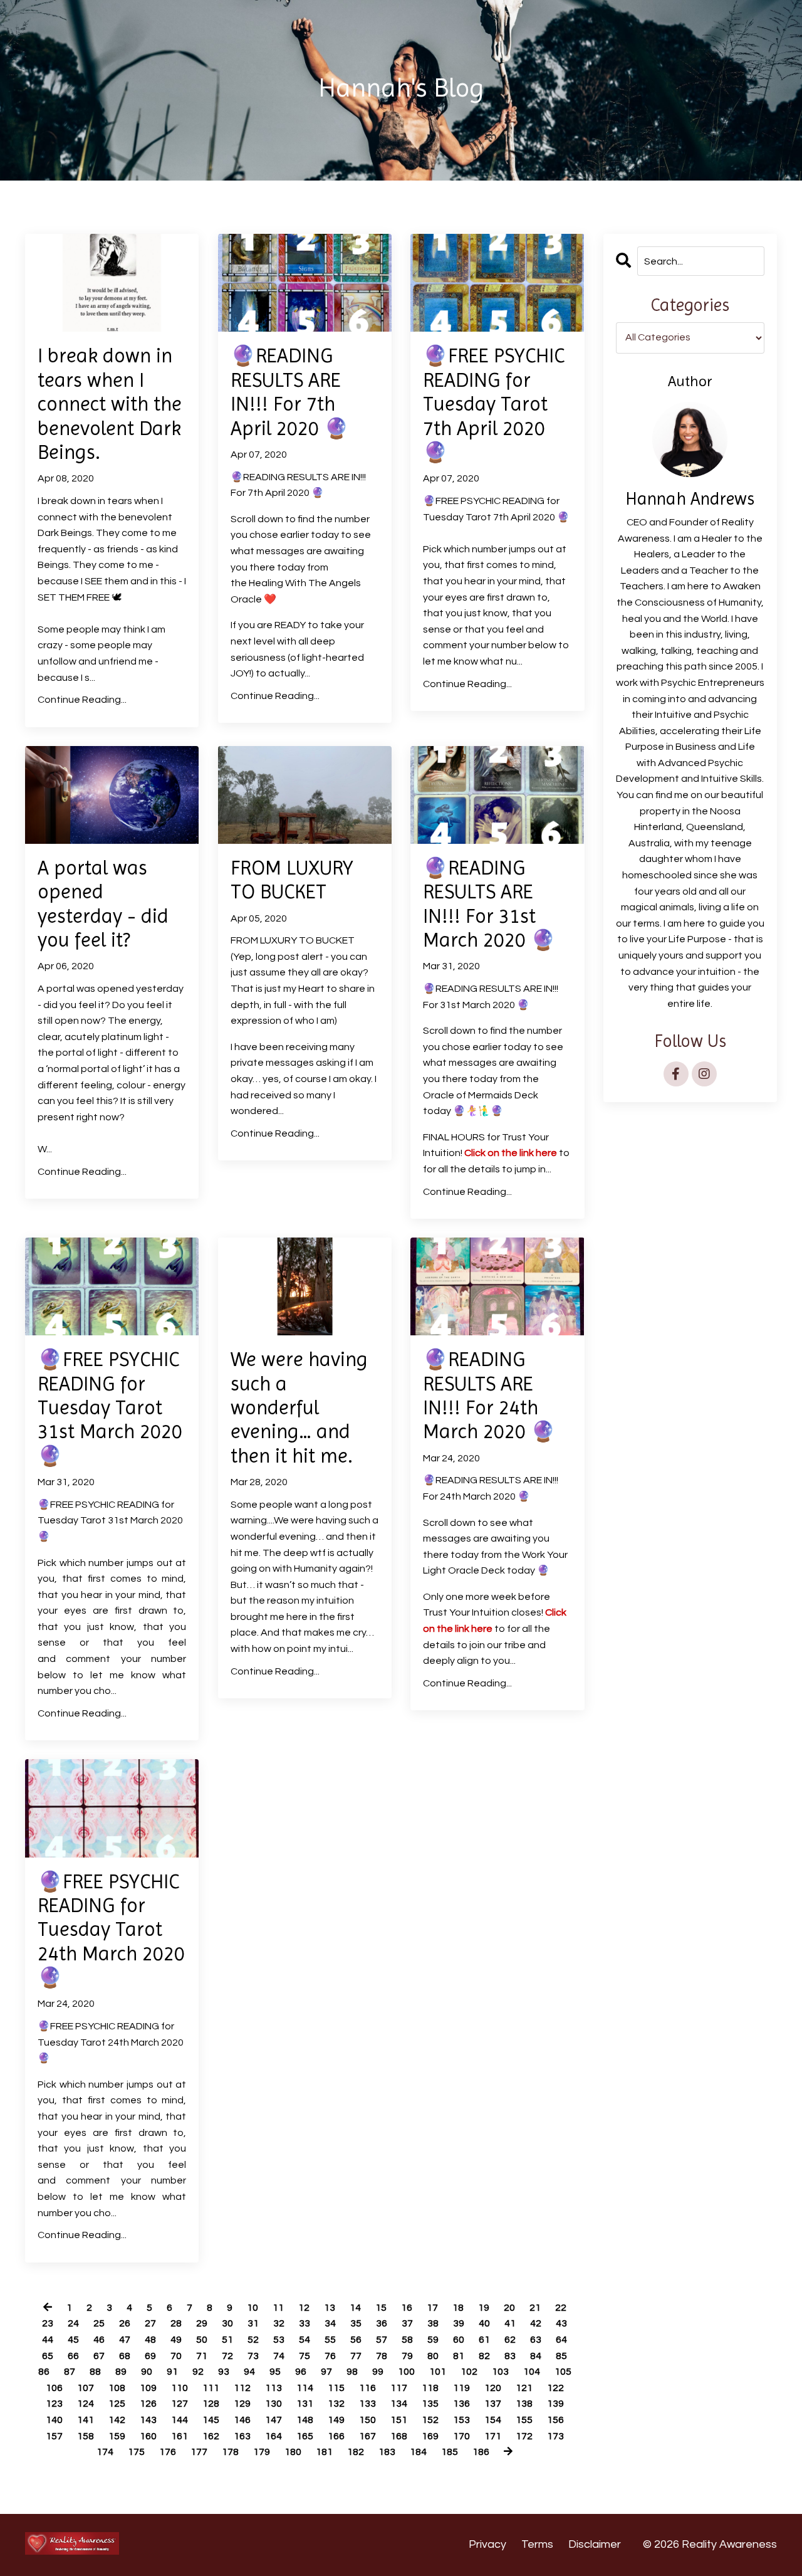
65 (48, 2356)
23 (48, 2323)
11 (278, 2308)
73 (253, 2356)
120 (493, 2388)
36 (382, 2323)
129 (242, 2404)
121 (524, 2388)
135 (430, 2404)
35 (356, 2323)
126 (148, 2404)
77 (356, 2356)
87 (70, 2372)
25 (99, 2323)
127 (180, 2404)
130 (273, 2404)
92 (198, 2372)
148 (305, 2420)
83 (510, 2356)
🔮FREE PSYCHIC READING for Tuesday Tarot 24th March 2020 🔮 (111, 1930)
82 (484, 2356)
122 (555, 2388)
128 (211, 2404)
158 (86, 2436)
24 (73, 2323)
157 (54, 2436)
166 (336, 2436)
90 (147, 2372)
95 (275, 2372)
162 (211, 2436)
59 (433, 2340)
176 (168, 2452)
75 (305, 2356)
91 (172, 2372)
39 (459, 2323)
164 (273, 2436)
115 (336, 2388)
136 (461, 2404)
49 (176, 2340)
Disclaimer (595, 2544)
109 (148, 2388)
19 (484, 2308)
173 (555, 2436)
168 (399, 2436)
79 (407, 2356)
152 (430, 2420)
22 (561, 2308)
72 (227, 2356)
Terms (537, 2544)
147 (273, 2420)
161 (180, 2436)
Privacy (487, 2544)
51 (227, 2340)
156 (555, 2420)
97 (326, 2372)
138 (524, 2404)
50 (202, 2340)
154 (493, 2420)
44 (48, 2340)
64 (561, 2340)
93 (224, 2372)
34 (330, 2323)
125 (117, 2404)
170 (461, 2436)
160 (148, 2436)
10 (253, 2308)
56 (356, 2340)
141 (86, 2420)
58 (407, 2340)
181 (324, 2452)
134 (399, 2404)
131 (305, 2404)
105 (563, 2372)
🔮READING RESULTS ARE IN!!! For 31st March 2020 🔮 (489, 904)
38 (433, 2323)
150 (367, 2420)
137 (493, 2404)
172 (524, 2436)
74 (279, 2356)
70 (176, 2356)
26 (125, 2323)
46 (99, 2340)
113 (273, 2388)
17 (432, 2308)
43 (561, 2323)
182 (356, 2452)
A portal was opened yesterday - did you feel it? (103, 904)
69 (150, 2356)
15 (381, 2308)
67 (99, 2356)
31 (253, 2323)
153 (461, 2420)
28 (176, 2323)
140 (54, 2420)
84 (536, 2356)
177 (199, 2452)
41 (510, 2323)
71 (202, 2356)
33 (305, 2323)
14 (355, 2308)
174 (105, 2452)
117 (399, 2388)
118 (430, 2388)
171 (493, 2436)
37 (407, 2323)
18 (458, 2308)
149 (336, 2420)
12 (304, 2308)
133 (367, 2404)
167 (367, 2436)
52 (253, 2340)
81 (459, 2356)
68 (125, 2356)
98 (352, 2372)
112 (242, 2388)
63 (536, 2340)
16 (407, 2308)
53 (279, 2340)
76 (330, 2356)
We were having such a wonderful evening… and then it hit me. (299, 1408)
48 (150, 2340)
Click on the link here (511, 1153)
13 (330, 2308)
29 (202, 2323)
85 (561, 2356)
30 (227, 2323)
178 (230, 2452)
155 (524, 2420)
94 (249, 2372)
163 (242, 2436)
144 (180, 2420)
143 (148, 2420)
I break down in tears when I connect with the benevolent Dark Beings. (110, 404)
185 (450, 2452)
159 (117, 2436)
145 (211, 2420)
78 (382, 2356)
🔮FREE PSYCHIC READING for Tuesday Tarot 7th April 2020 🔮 (494, 404)
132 (336, 2404)
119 (461, 2388)
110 (180, 2388)
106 (54, 2388)
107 (86, 2388)
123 (54, 2404)
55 (330, 2340)
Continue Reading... (82, 700)
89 (121, 2372)
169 (430, 2436)
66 (73, 2356)
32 (279, 2323)
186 (481, 2452)
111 (211, 2388)
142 (117, 2420)
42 (536, 2323)
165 (305, 2436)
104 (532, 2372)
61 (484, 2340)
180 (293, 2452)
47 (125, 2340)
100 (406, 2372)
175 (136, 2452)
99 (378, 2372)
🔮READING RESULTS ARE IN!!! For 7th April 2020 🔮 (290, 392)
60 (459, 2340)
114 (305, 2388)
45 (73, 2340)
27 (150, 2323)
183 (387, 2452)
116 (367, 2388)
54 (305, 2340)
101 (438, 2372)
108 (117, 2388)
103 (500, 2372)
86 (44, 2372)
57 (382, 2340)
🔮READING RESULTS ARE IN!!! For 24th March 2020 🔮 (489, 1396)
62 (510, 2340)
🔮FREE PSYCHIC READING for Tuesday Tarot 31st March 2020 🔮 (110, 1408)
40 (484, 2323)
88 (95, 2372)
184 (418, 2452)
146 (242, 2420)
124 (86, 2404)
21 (535, 2308)
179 (262, 2452)
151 (399, 2420)
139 (555, 2404)
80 (433, 2356)
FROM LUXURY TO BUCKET (292, 880)
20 (509, 2308)
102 (469, 2372)
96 (301, 2372)
